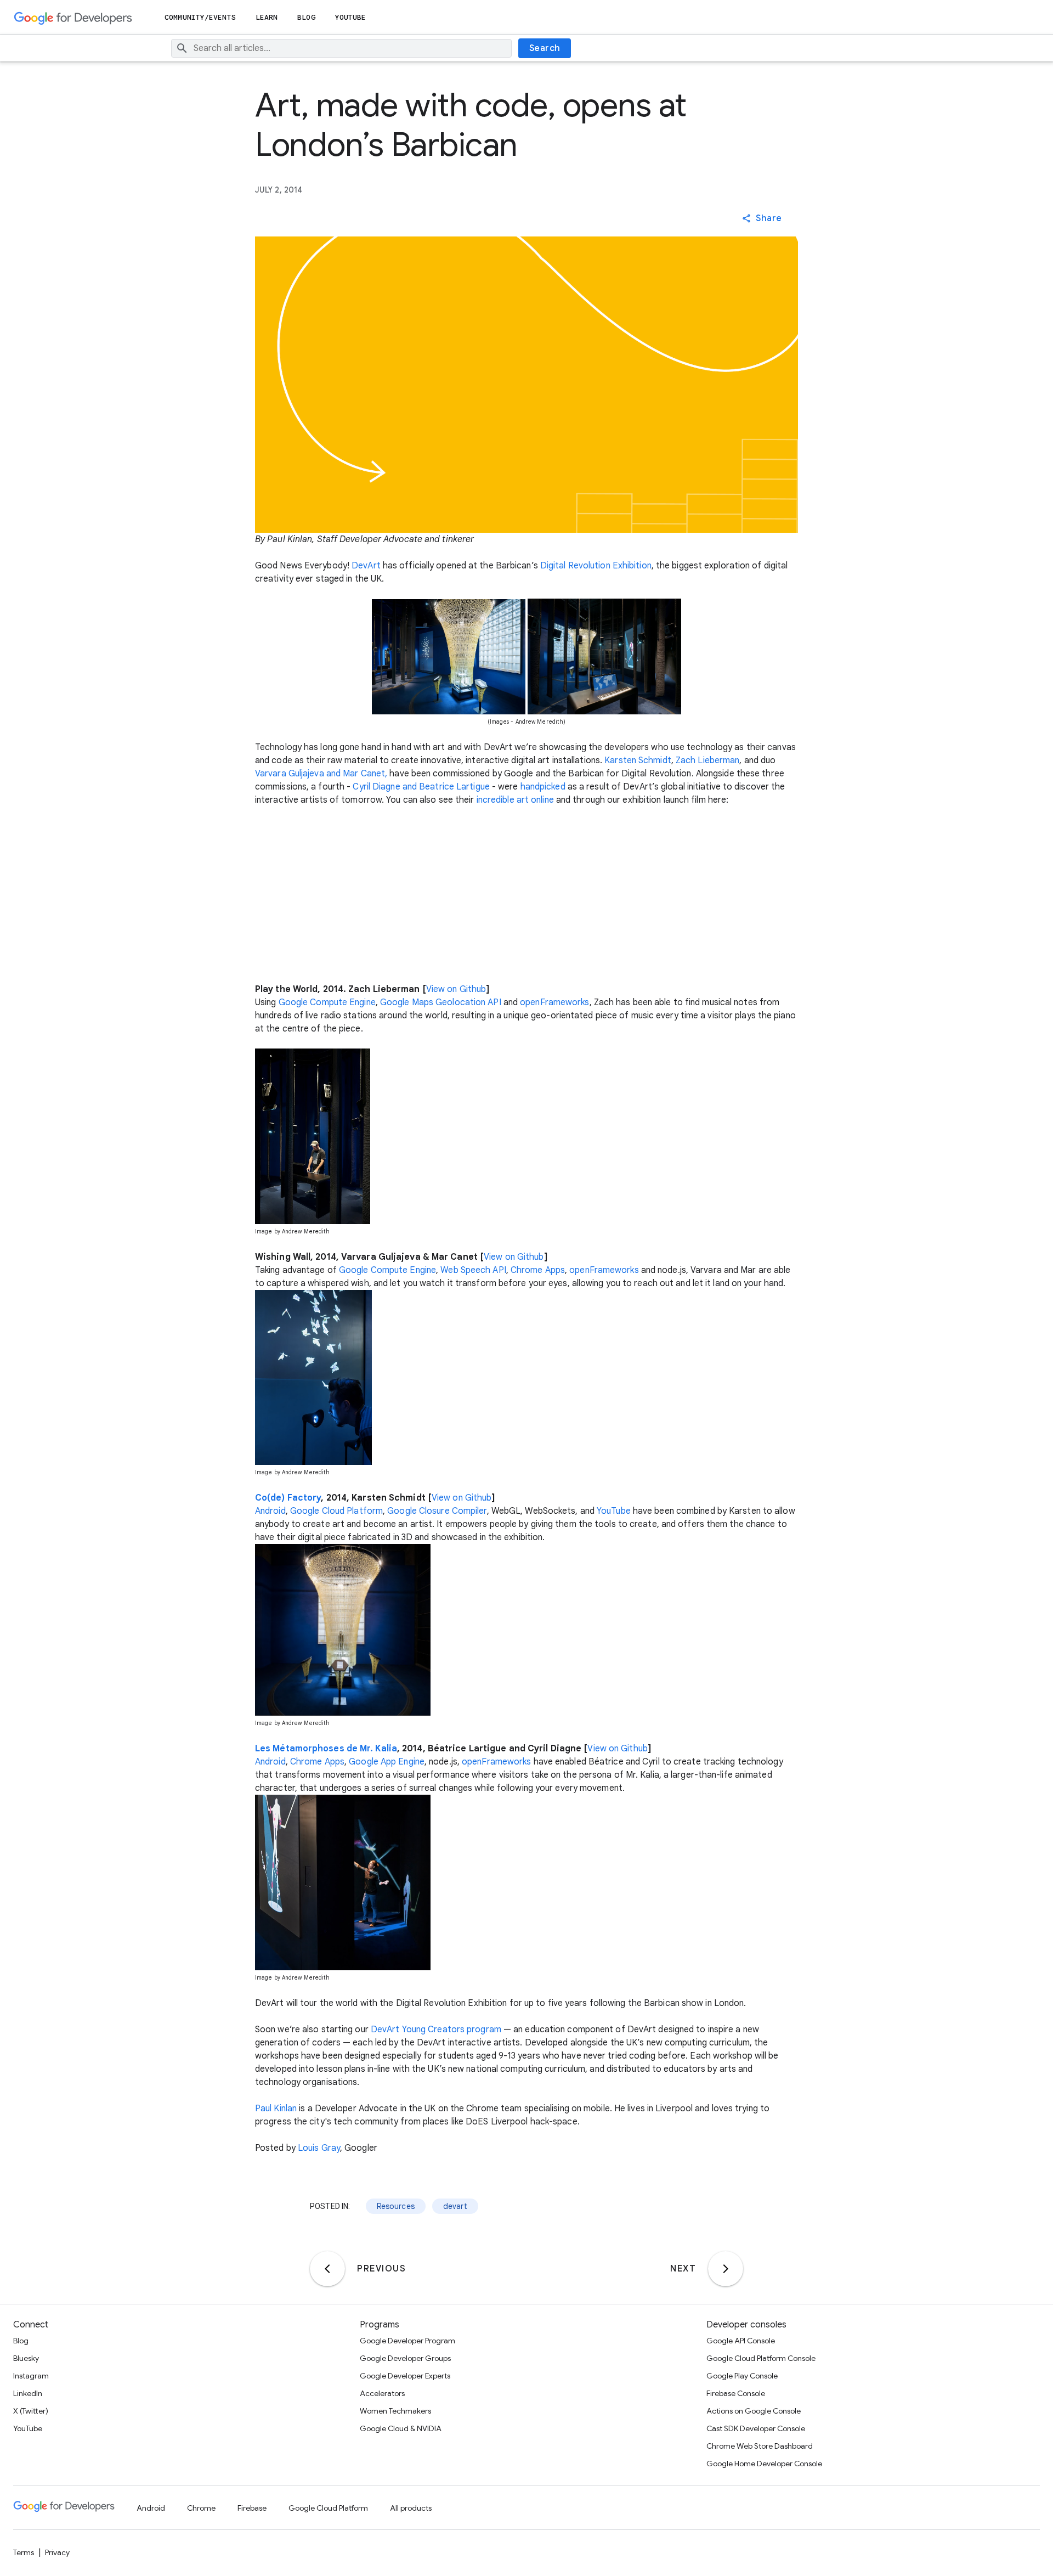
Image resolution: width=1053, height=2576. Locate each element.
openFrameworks (554, 1002)
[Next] (726, 2269)
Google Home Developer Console (764, 2464)
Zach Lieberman (707, 760)
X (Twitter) (31, 2411)
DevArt (366, 566)
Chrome (201, 2508)
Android (270, 1511)
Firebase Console (736, 2393)
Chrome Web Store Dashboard (760, 2446)
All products (411, 2508)
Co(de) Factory (288, 1498)
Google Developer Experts (405, 2376)
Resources (396, 2206)
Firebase (252, 2508)
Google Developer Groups (405, 2358)
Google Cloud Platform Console (761, 2358)
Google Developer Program (407, 2341)
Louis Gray (319, 2148)
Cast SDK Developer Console (756, 2428)
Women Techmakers (395, 2411)
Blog (306, 17)
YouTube (351, 17)
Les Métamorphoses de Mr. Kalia (326, 1749)
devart (455, 2206)
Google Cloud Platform (336, 1511)
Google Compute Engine (327, 1002)
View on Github (456, 989)
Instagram (31, 2376)
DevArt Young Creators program (436, 2030)
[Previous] (327, 2269)
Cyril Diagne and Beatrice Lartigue (421, 787)
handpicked (543, 787)
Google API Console (741, 2341)
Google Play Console (742, 2376)
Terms (24, 2552)
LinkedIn (28, 2393)
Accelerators (382, 2393)
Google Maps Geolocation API (441, 1002)
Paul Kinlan (276, 2109)
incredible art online (515, 800)
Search (545, 48)
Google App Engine (387, 1762)
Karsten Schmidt (638, 760)
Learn (267, 17)
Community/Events (200, 17)
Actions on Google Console (754, 2411)
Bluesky (26, 2358)
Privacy (57, 2552)
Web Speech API (473, 1270)
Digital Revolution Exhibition (596, 566)
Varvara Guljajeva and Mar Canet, (321, 774)
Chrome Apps (538, 1270)
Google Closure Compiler (437, 1511)
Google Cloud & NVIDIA (401, 2428)
